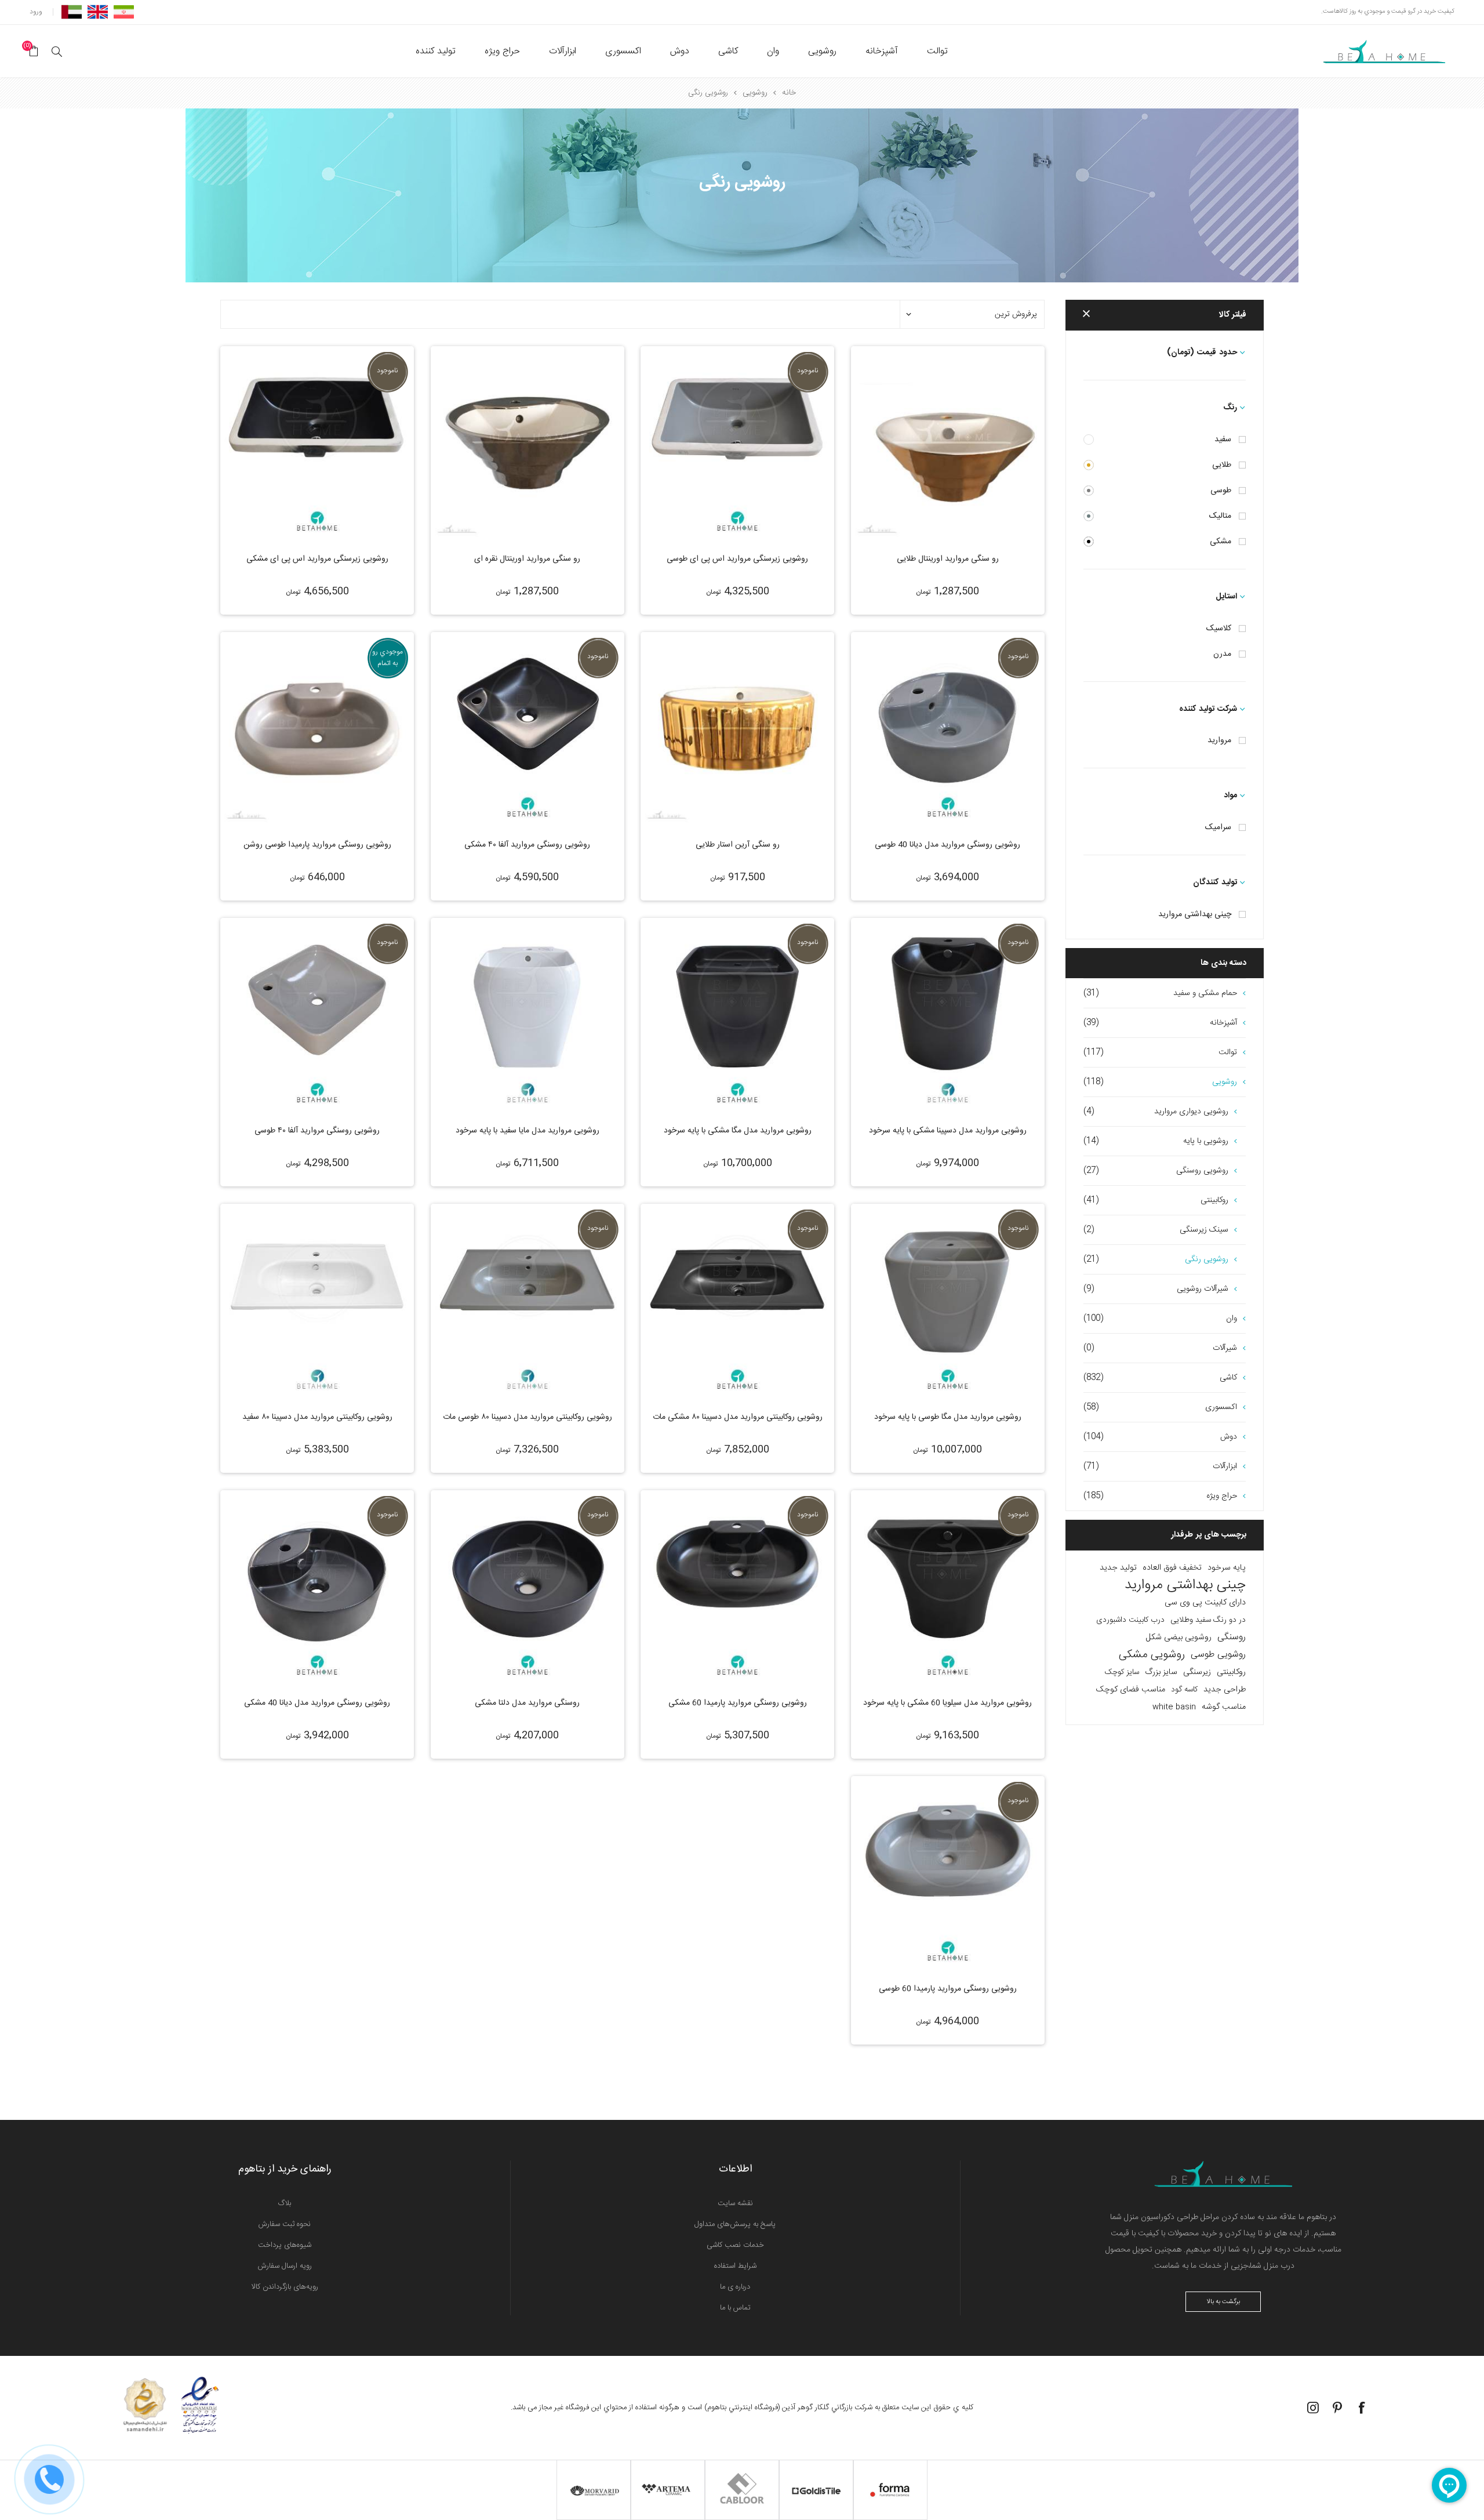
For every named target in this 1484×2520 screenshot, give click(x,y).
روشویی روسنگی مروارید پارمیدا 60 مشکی (738, 1703)
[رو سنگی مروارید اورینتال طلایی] (948, 443)
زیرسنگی (1197, 1672)
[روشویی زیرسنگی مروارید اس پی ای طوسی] (737, 443)
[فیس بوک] (1362, 2408)
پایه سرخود (1227, 1568)
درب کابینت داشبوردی (1130, 1620)
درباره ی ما (735, 2287)
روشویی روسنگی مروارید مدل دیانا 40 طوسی (947, 845)
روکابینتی (1231, 1672)
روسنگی (1232, 1637)
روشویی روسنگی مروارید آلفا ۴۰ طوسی (317, 1131)
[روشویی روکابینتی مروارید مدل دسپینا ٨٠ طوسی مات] (528, 1301)
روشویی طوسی (1218, 1655)
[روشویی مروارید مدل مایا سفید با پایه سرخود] (528, 1015)
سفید (1223, 440)
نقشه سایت (735, 2203)
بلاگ (285, 2203)
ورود (36, 12)
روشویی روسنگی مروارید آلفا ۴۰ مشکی (527, 845)
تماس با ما (735, 2308)
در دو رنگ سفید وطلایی (1208, 1620)
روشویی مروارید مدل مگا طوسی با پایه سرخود (948, 1417)
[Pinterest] (1337, 2408)
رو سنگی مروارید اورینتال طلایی (948, 559)
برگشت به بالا (1223, 2302)
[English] (98, 12)
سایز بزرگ (1161, 1672)
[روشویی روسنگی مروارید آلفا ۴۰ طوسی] (317, 1015)
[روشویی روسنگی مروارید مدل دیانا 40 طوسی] (948, 729)
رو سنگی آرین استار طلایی (738, 845)
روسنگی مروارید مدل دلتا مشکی (527, 1703)
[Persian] (124, 12)
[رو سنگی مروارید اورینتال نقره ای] (528, 443)
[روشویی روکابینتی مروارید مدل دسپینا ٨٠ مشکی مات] (737, 1301)
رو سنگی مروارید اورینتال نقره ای (527, 559)
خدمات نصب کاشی (735, 2245)
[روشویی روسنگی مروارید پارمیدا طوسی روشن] (317, 729)
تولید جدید (1118, 1568)
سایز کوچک (1122, 1672)
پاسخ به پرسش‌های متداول (735, 2224)
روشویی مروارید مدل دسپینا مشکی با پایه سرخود (948, 1131)
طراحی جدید (1225, 1690)
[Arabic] (72, 12)
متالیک (1220, 516)
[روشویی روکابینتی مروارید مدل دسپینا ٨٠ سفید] (317, 1301)
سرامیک (1218, 827)
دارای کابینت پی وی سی (1205, 1603)
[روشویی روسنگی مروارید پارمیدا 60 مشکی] (737, 1587)
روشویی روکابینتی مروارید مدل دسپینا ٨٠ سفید (317, 1417)
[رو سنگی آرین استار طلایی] (737, 729)
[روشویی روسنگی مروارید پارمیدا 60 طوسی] (948, 1873)
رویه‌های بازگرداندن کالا (285, 2287)
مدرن (1222, 654)
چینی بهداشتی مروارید (1195, 914)
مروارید (1219, 740)
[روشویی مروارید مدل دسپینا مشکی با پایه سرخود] (948, 1015)
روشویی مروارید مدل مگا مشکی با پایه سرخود (738, 1131)
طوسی (1221, 491)
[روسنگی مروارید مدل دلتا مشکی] (528, 1587)
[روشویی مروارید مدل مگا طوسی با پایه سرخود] (948, 1301)
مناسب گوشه (1224, 1707)
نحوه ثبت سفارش (285, 2224)
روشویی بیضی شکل (1179, 1637)
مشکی (1221, 542)
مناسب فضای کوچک (1131, 1690)
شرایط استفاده (735, 2266)
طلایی (1222, 465)
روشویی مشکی (1152, 1655)
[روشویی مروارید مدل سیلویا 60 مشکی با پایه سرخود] (948, 1587)
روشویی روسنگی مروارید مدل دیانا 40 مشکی (317, 1703)
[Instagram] (1313, 2408)
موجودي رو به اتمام (388, 658)
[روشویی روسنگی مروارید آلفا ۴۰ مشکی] (528, 729)
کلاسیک (1219, 629)
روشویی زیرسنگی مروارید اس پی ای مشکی (317, 559)
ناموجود (808, 371)
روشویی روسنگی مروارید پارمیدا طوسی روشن (317, 845)
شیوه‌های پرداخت (285, 2245)
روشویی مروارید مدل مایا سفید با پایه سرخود (528, 1131)
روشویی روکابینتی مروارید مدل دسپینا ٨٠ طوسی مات (528, 1417)
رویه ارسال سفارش (285, 2266)
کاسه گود (1184, 1690)
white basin (1174, 1707)
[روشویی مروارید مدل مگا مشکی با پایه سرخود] (737, 1015)
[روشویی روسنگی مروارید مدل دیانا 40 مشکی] (317, 1587)
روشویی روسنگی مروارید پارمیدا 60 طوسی (948, 1989)
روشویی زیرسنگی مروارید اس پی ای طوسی (737, 559)
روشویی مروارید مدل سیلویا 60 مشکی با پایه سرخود (947, 1703)
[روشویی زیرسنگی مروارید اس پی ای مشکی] (317, 443)
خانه (789, 93)
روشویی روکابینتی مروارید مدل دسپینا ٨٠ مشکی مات (738, 1417)
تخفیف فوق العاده (1172, 1568)
